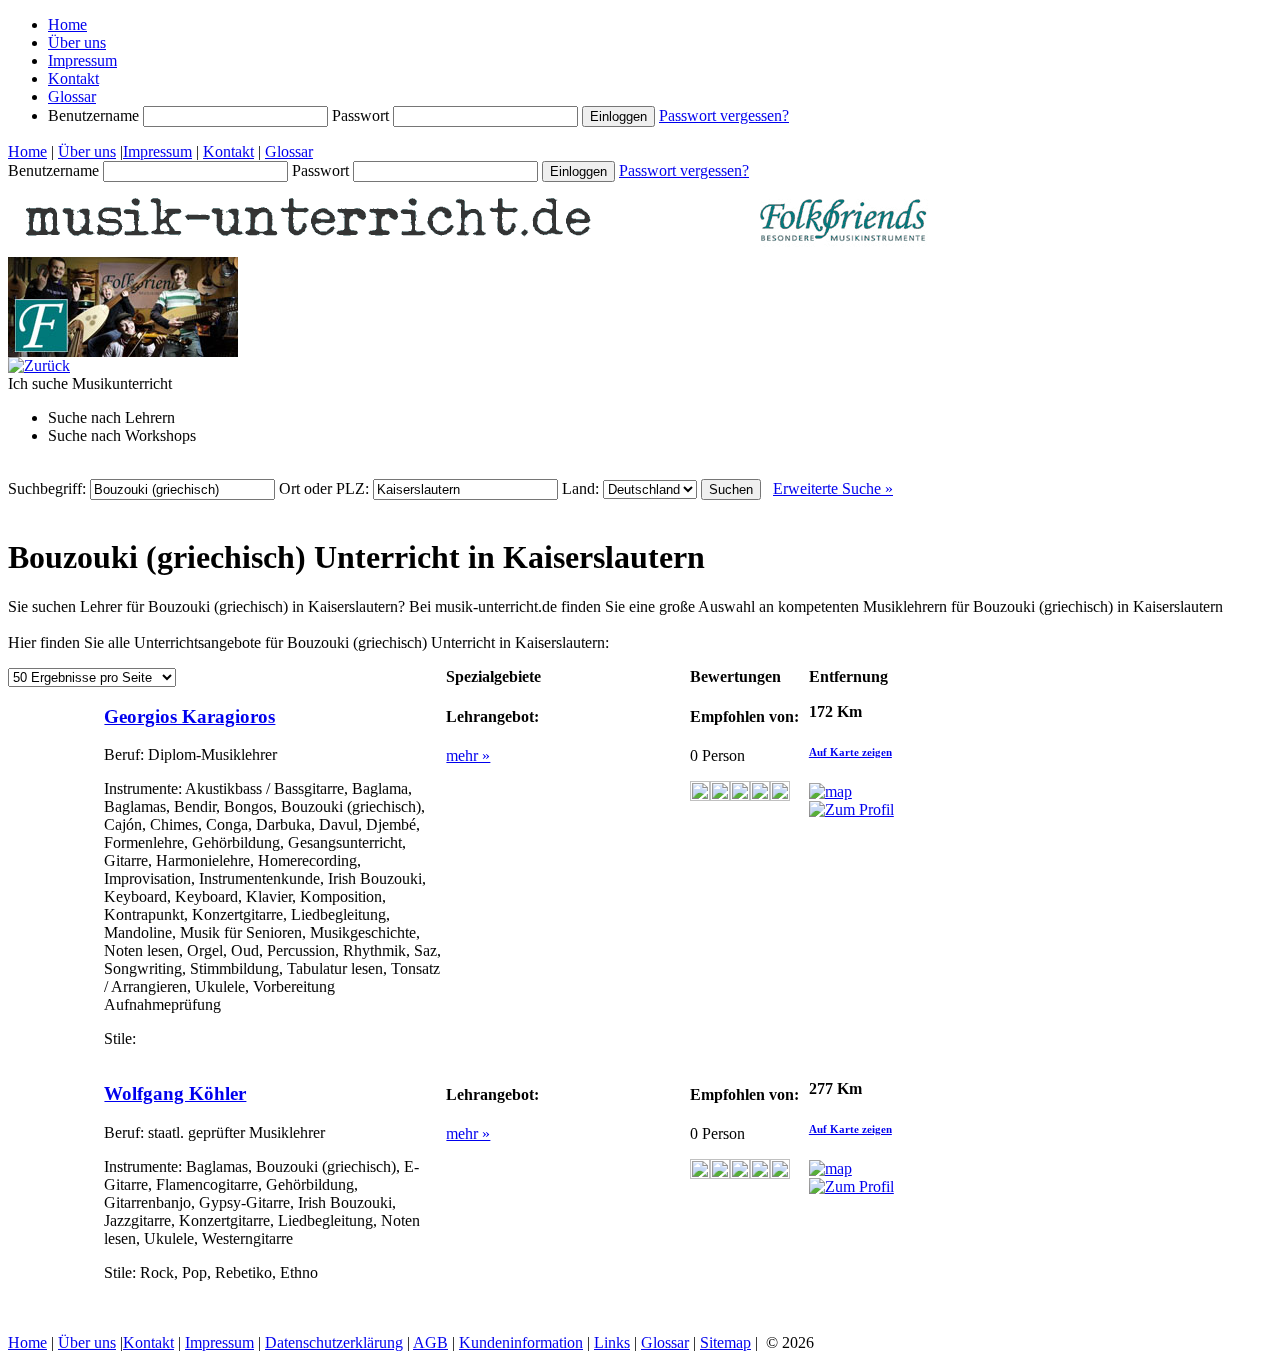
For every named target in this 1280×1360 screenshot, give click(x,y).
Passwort (362, 115)
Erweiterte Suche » (833, 488)
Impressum (82, 60)
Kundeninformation (521, 1342)
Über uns (77, 42)
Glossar (72, 96)
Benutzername (95, 115)
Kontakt (73, 78)
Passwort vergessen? (724, 115)
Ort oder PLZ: (326, 488)
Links (612, 1342)
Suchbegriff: (49, 488)
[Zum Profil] (851, 809)
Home (67, 24)
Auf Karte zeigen (850, 752)
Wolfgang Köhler (175, 1093)
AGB (430, 1342)
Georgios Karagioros (189, 716)
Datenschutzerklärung (334, 1342)
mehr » (468, 755)
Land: (582, 488)
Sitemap (725, 1342)
